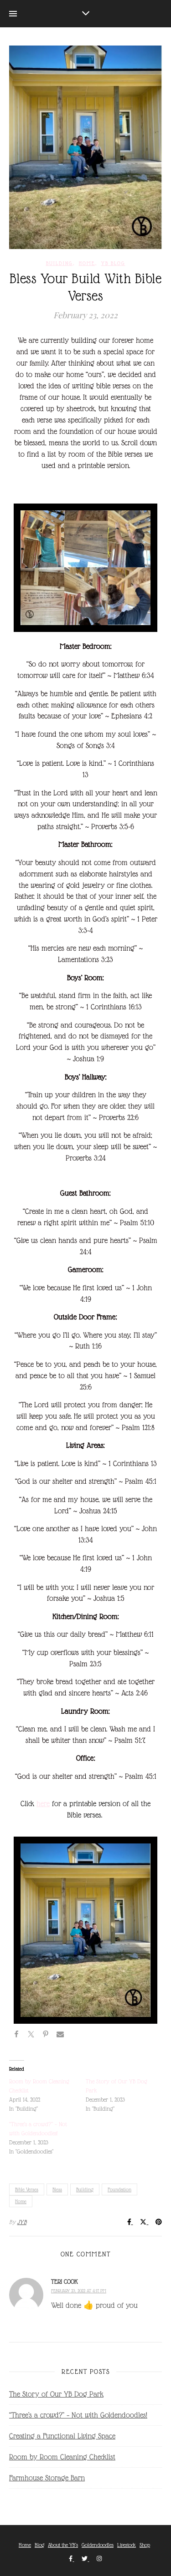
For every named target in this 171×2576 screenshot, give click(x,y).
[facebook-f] (71, 2559)
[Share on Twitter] (31, 2036)
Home (87, 263)
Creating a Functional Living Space (62, 2436)
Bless (57, 2189)
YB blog (113, 263)
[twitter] (85, 2559)
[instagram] (99, 2559)
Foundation (119, 2189)
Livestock (127, 2545)
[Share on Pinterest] (46, 2036)
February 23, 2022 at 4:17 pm (79, 2291)
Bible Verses (27, 2189)
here (43, 1804)
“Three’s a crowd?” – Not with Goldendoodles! (78, 2415)
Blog (39, 2545)
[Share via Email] (60, 2036)
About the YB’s (63, 2545)
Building (60, 263)
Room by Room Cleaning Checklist (62, 2457)
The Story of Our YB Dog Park (56, 2394)
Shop (145, 2545)
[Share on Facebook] (16, 2036)
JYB (22, 2222)
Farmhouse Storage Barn (47, 2478)
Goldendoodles (98, 2545)
